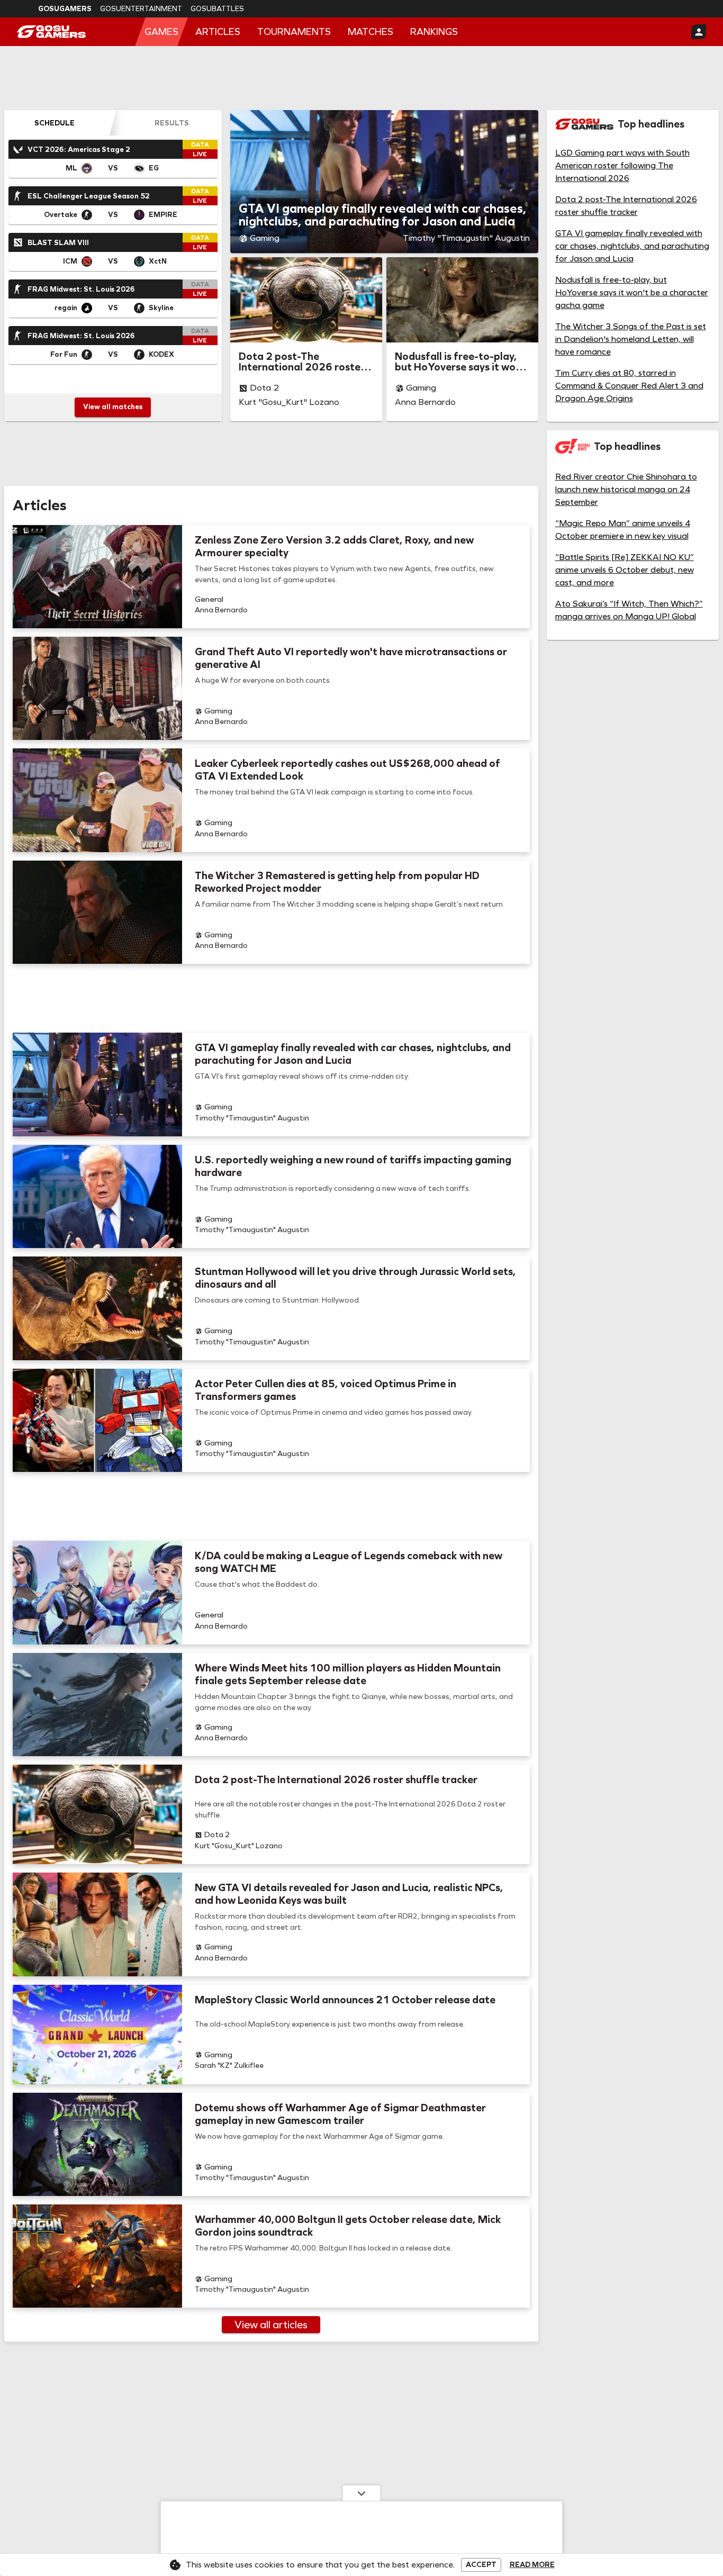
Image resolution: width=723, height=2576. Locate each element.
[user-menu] (699, 32)
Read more (532, 2565)
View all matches (113, 407)
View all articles (271, 2325)
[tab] (54, 123)
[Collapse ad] (361, 2493)
